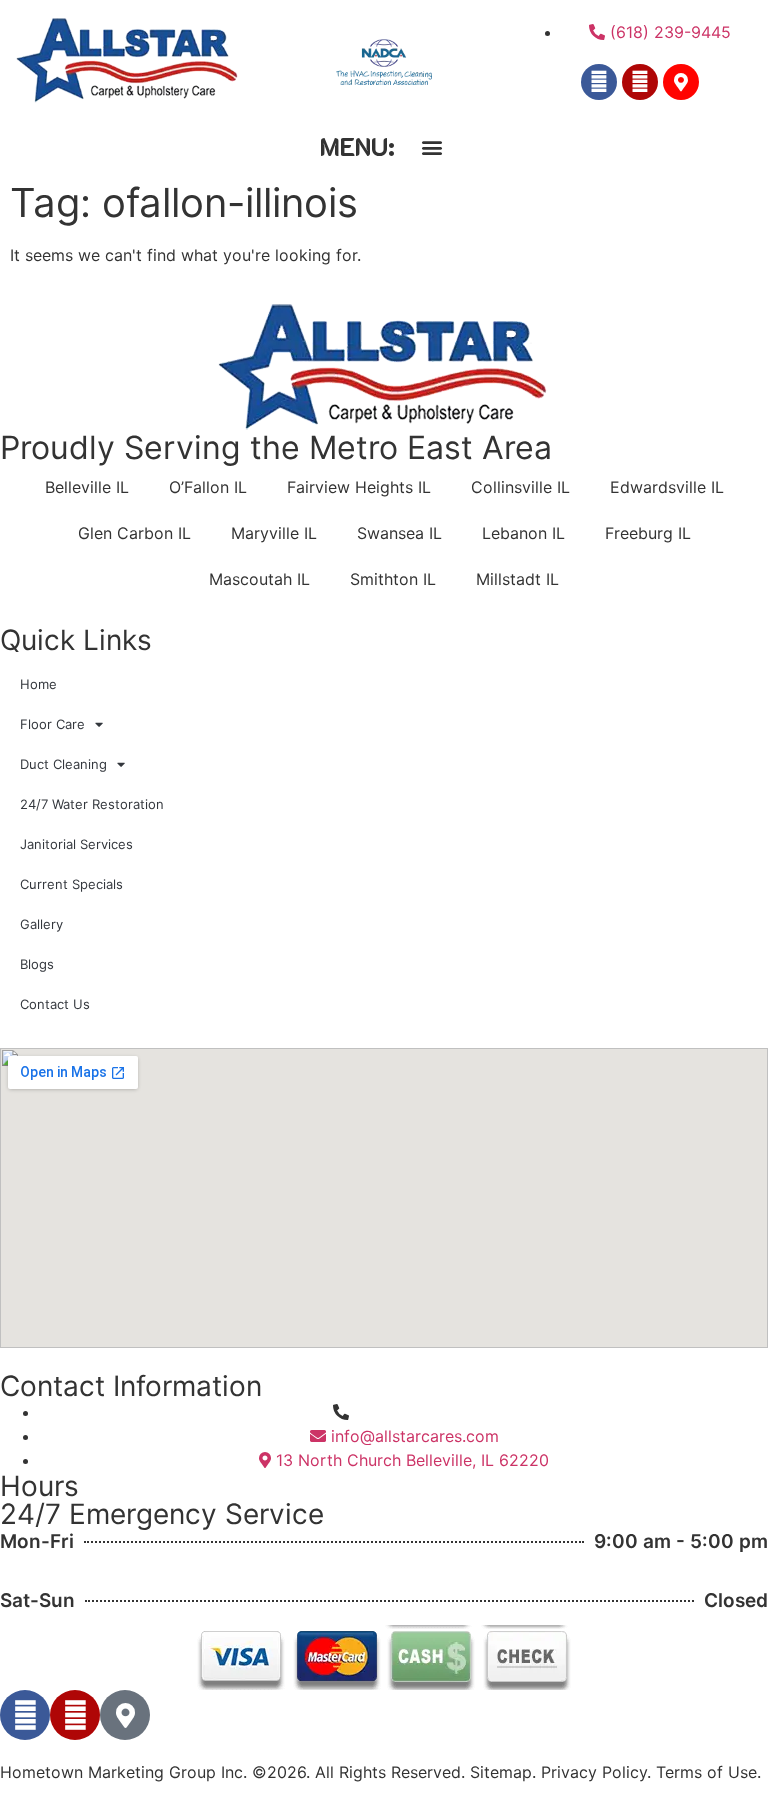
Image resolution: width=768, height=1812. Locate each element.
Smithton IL (393, 579)
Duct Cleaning (63, 764)
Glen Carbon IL (134, 533)
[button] (431, 146)
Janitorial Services (76, 844)
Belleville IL (87, 487)
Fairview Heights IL (359, 487)
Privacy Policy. (596, 1772)
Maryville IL (274, 533)
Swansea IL (399, 533)
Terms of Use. (708, 1772)
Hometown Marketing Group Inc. (123, 1772)
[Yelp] (640, 82)
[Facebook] (599, 82)
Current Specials (71, 884)
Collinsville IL (520, 487)
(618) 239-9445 (414, 1412)
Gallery (41, 924)
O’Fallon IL (208, 487)
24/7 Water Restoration (92, 804)
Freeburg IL (648, 533)
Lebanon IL (523, 533)
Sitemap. (503, 1772)
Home (38, 684)
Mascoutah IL (259, 579)
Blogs (37, 964)
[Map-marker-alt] (681, 82)
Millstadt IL (517, 579)
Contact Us (55, 1004)
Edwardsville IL (667, 487)
